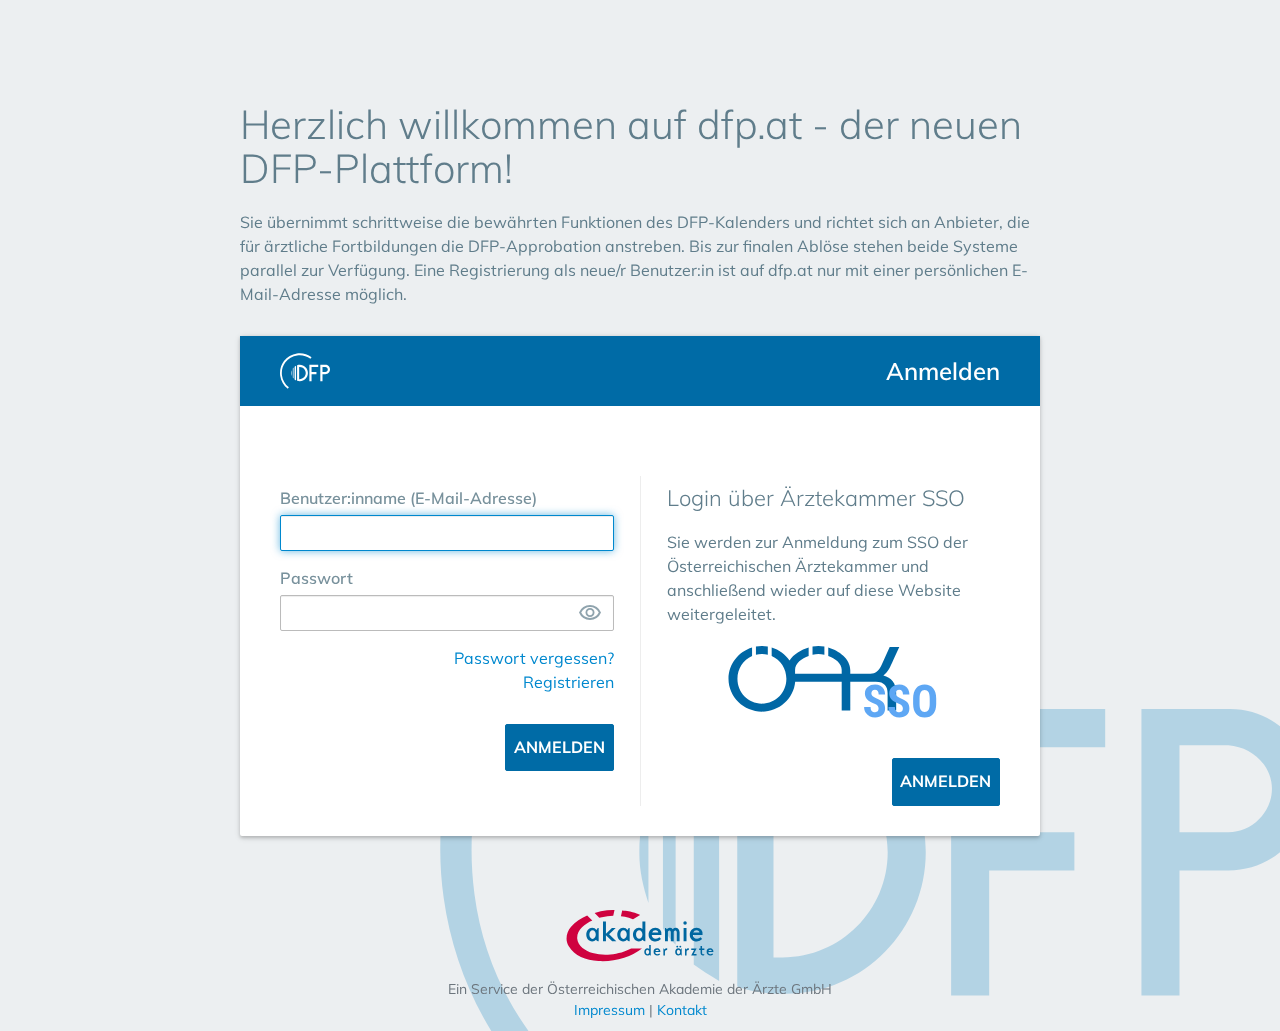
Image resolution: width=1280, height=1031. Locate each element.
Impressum (609, 1010)
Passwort (316, 578)
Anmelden (559, 747)
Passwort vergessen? (534, 658)
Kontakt (682, 1010)
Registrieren (568, 682)
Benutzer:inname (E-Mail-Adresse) (408, 498)
